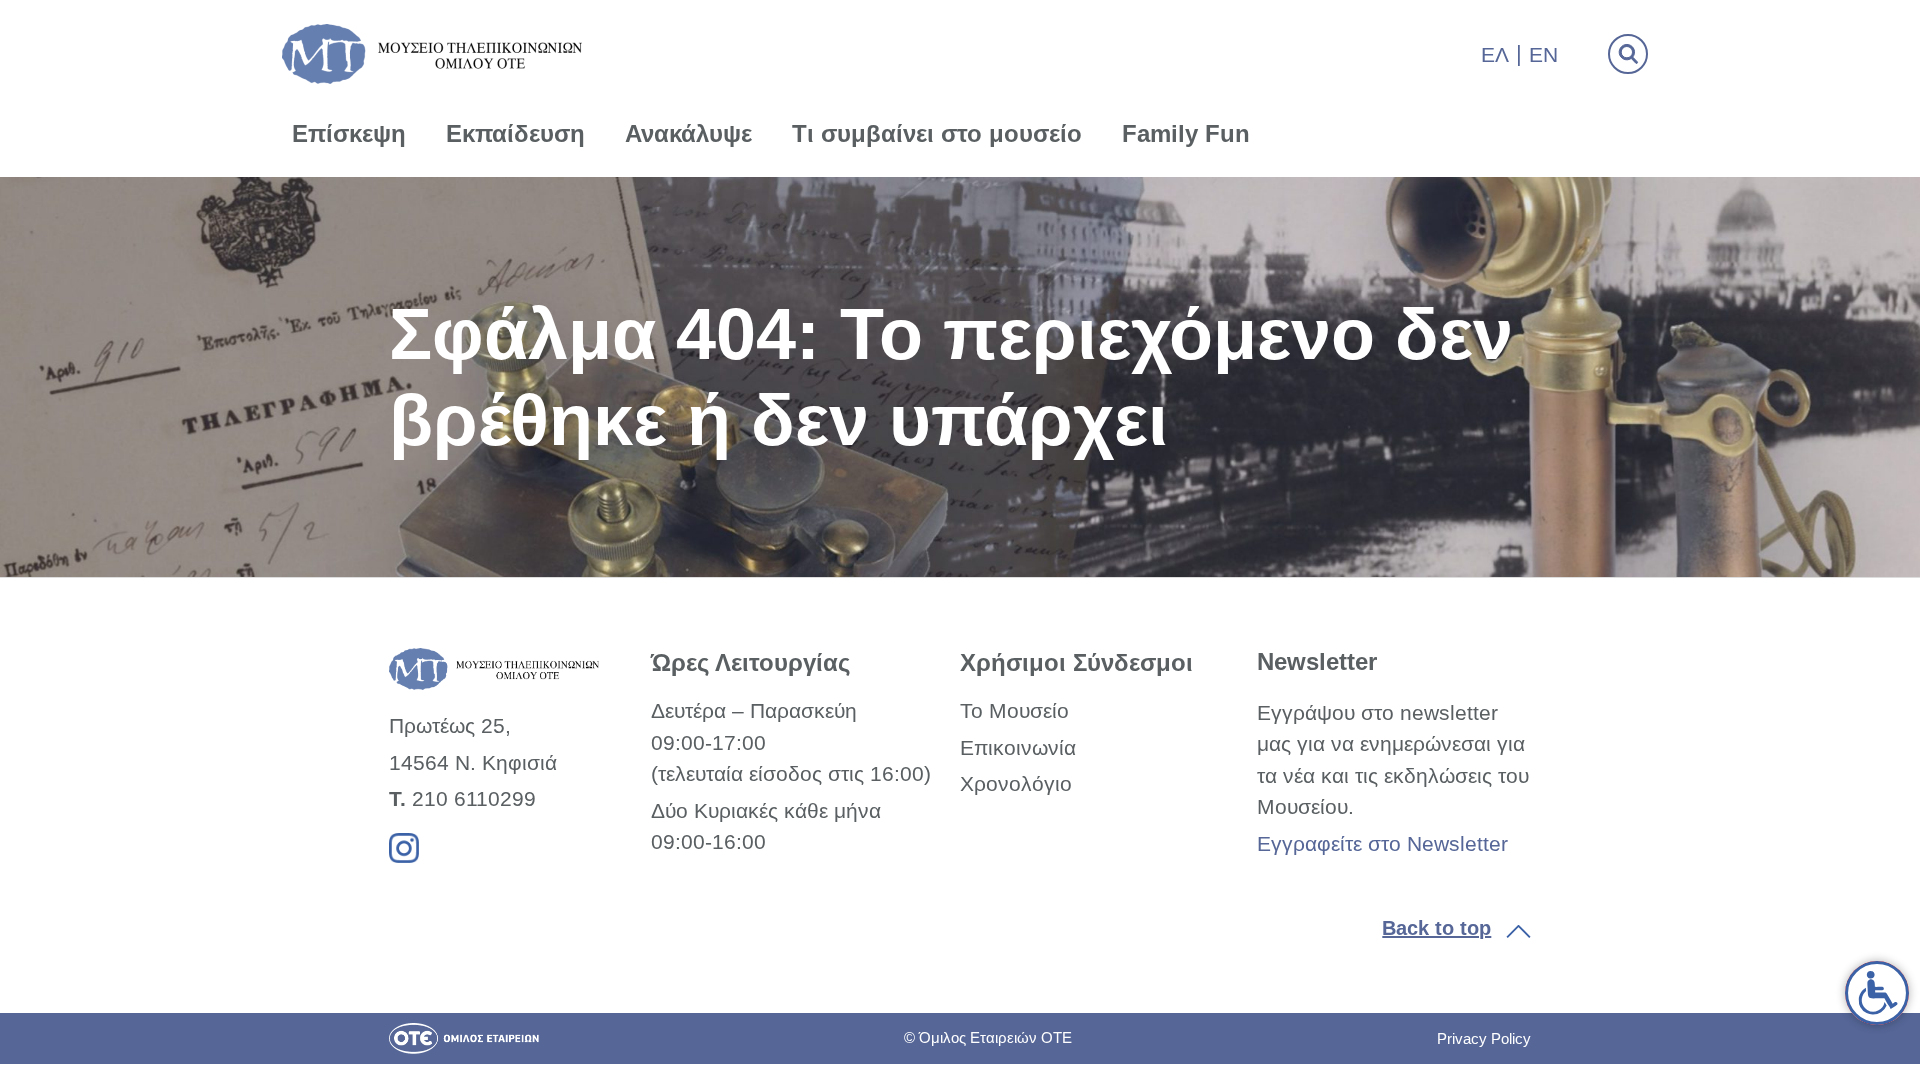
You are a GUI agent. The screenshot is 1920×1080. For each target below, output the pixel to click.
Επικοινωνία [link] (1018, 747)
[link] (1877, 993)
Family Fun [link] (1186, 133)
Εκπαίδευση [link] (515, 133)
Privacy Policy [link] (1484, 1038)
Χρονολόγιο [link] (1016, 783)
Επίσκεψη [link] (349, 133)
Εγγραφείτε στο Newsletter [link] (1382, 843)
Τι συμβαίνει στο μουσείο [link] (937, 133)
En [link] (1543, 54)
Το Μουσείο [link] (1014, 710)
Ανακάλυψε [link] (688, 133)
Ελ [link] (1495, 54)
